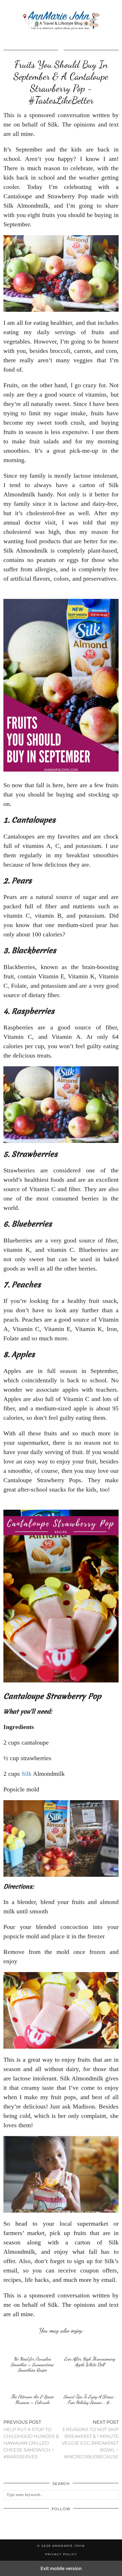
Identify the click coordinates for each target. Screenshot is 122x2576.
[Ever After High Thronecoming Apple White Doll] (90, 2346)
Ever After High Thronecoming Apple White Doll (90, 2362)
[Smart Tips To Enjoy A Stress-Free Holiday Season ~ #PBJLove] (90, 2384)
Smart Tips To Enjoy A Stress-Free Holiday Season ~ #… (90, 2399)
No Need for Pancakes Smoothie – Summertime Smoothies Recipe (32, 2364)
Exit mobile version (61, 2568)
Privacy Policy (61, 2554)
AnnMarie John (69, 2546)
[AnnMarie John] (61, 21)
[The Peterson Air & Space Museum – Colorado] (32, 2384)
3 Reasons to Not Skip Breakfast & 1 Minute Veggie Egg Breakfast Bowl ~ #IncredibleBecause (90, 2439)
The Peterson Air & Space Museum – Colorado (32, 2399)
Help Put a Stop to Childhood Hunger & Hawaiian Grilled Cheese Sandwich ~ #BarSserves (31, 2439)
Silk (27, 1774)
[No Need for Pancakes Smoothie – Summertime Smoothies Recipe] (32, 2346)
